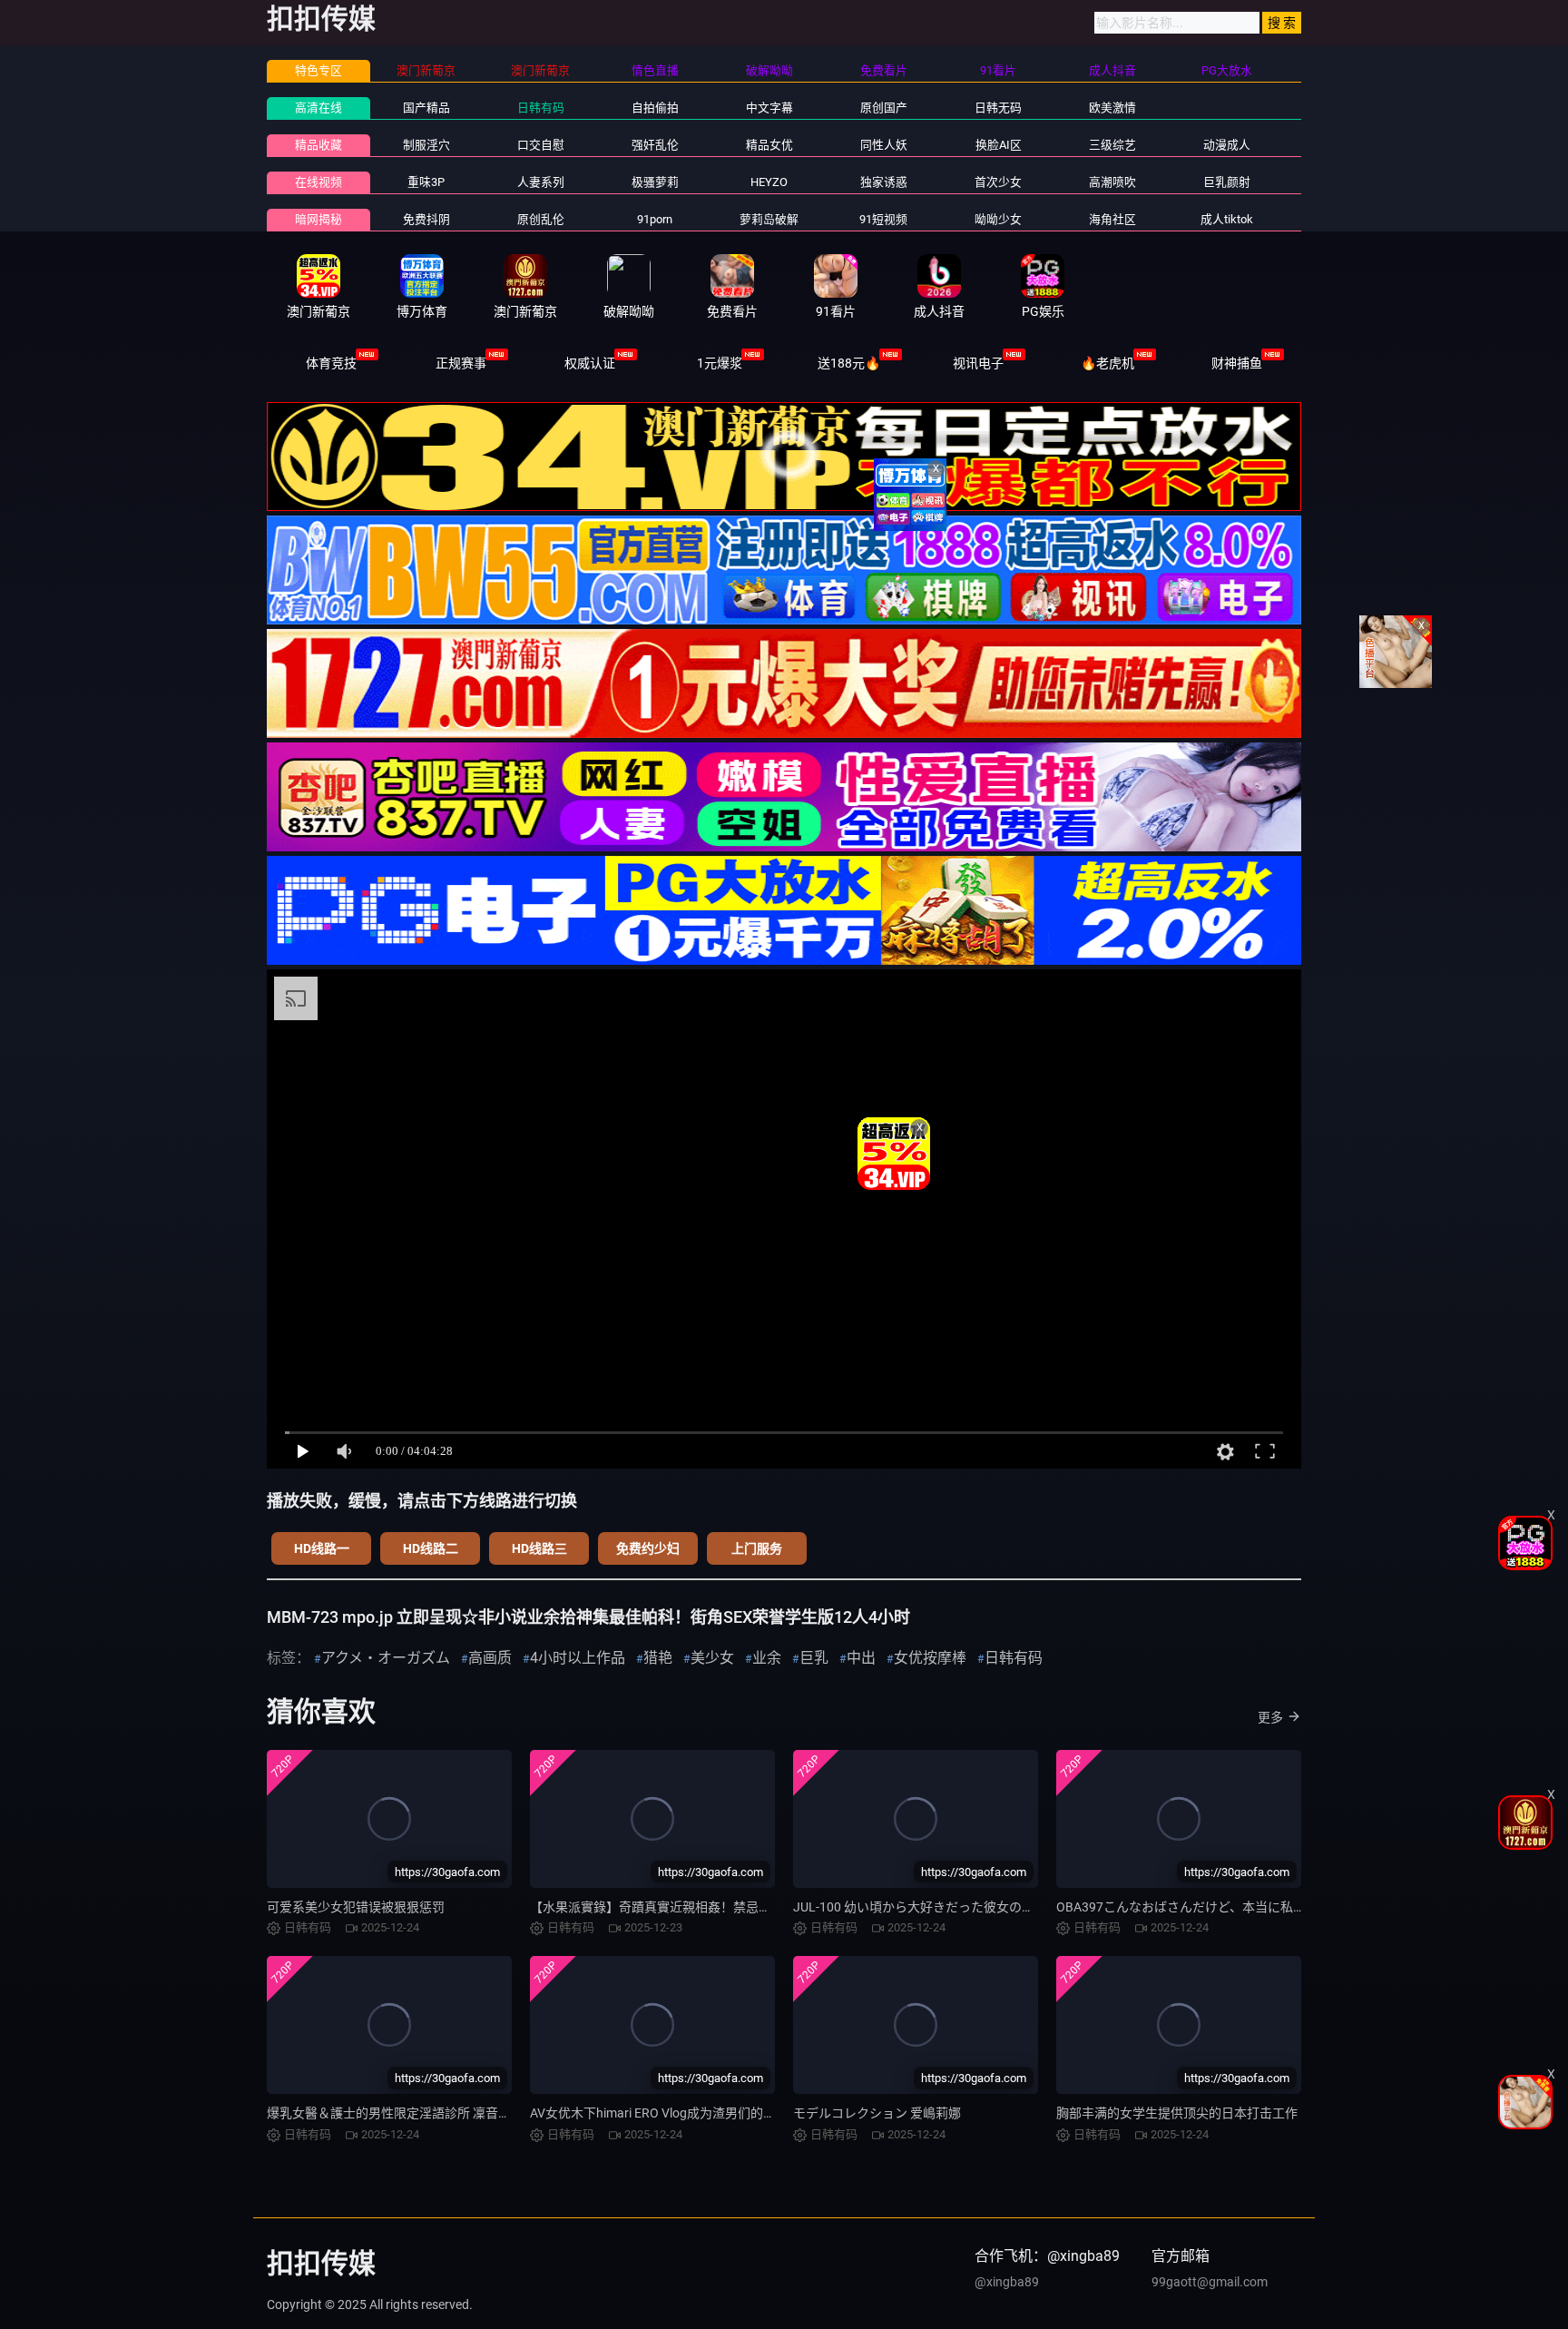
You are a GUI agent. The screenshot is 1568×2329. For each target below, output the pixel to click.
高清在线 (318, 108)
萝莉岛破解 (769, 219)
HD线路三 (539, 1548)
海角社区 (1112, 219)
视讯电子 (978, 363)
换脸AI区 (999, 145)
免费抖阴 (426, 219)
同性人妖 (884, 145)
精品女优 (769, 145)
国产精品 (426, 108)
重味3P (426, 182)
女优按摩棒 (930, 1658)
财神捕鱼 (1237, 363)
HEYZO (769, 182)
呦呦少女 (998, 219)
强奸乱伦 (655, 145)
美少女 (712, 1658)
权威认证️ (590, 363)
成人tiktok (1227, 219)
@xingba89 (1007, 2282)
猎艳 (658, 1658)
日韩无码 (998, 108)
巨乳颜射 (1227, 182)
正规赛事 (461, 363)
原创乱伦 (541, 219)
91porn (655, 219)
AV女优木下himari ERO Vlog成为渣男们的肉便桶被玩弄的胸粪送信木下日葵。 (748, 2113)
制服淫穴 (426, 145)
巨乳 (814, 1658)
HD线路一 (322, 1548)
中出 (861, 1658)
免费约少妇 (648, 1548)
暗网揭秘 (318, 219)
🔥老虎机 (1107, 363)
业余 (767, 1658)
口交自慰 (541, 145)
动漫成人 (1227, 145)
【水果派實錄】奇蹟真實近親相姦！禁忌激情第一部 (676, 1907)
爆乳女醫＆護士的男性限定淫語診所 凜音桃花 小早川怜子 (428, 2113)
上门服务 (757, 1548)
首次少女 (998, 182)
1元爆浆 (720, 363)
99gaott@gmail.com (1210, 2282)
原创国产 (884, 108)
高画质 (490, 1658)
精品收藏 (318, 145)
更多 (1270, 1717)
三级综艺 (1112, 145)
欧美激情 (1112, 108)
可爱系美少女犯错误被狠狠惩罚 (356, 1907)
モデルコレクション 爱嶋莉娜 (877, 2113)
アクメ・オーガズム (386, 1658)
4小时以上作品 (578, 1658)
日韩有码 (541, 108)
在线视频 (318, 182)
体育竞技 (331, 363)
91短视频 (883, 219)
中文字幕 (769, 108)
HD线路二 (431, 1548)
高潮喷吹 (1112, 182)
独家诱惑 (884, 182)
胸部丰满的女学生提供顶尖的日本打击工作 (1177, 2113)
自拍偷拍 (655, 108)
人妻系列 (541, 182)
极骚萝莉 (655, 182)
